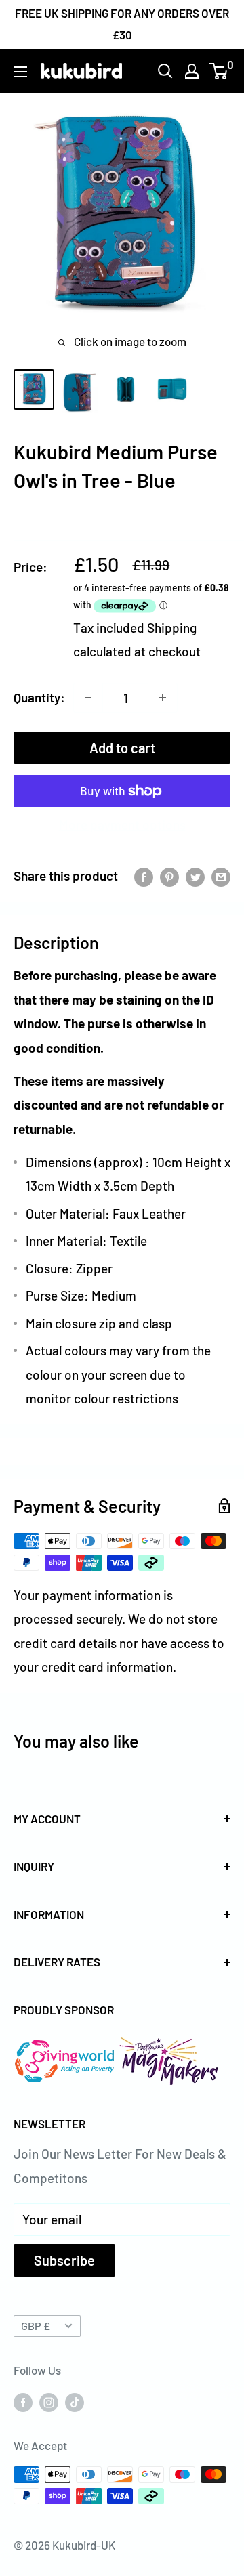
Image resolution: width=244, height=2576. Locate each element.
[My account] (192, 71)
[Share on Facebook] (144, 876)
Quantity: (39, 697)
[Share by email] (221, 876)
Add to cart (122, 748)
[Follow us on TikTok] (75, 2401)
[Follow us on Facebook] (23, 2401)
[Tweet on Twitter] (195, 876)
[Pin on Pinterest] (169, 876)
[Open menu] (20, 72)
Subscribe (64, 2260)
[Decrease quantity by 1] (88, 698)
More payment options (122, 825)
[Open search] (165, 71)
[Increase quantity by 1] (163, 698)
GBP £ (36, 2326)
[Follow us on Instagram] (49, 2401)
